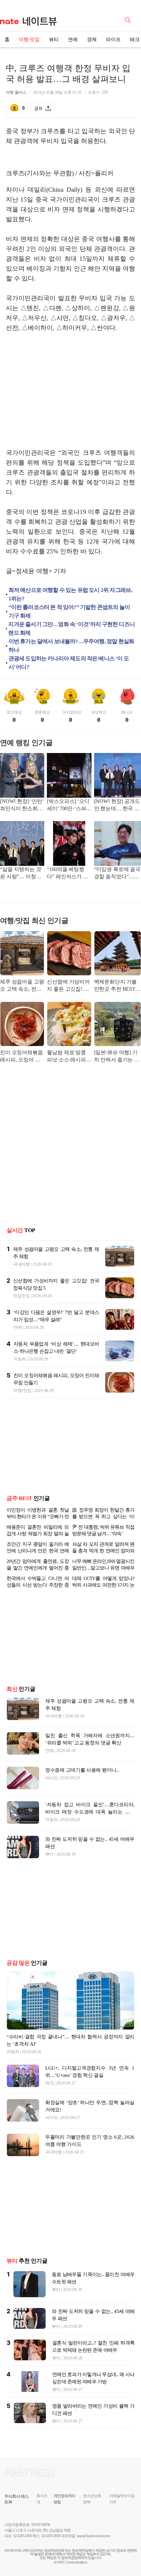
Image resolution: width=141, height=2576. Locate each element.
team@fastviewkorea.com (93, 2562)
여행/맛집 (29, 39)
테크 (49, 2109)
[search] (129, 19)
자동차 (20, 1359)
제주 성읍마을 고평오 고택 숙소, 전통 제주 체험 (22, 986)
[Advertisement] (70, 395)
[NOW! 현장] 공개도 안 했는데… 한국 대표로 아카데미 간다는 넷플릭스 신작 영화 (117, 805)
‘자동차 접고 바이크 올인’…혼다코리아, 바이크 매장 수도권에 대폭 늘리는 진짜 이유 (90, 1838)
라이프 (113, 39)
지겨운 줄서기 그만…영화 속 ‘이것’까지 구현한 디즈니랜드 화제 (71, 629)
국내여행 (21, 1264)
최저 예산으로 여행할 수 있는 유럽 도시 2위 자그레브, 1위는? (70, 594)
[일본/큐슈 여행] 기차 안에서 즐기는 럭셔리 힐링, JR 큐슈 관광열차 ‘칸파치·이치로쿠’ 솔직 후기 (117, 1057)
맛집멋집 (21, 1296)
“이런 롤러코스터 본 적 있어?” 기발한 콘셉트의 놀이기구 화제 (69, 611)
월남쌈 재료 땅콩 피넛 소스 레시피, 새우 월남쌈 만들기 (69, 1057)
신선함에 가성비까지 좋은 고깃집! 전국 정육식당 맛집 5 (68, 986)
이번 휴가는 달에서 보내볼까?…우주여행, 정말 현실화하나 (71, 646)
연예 (73, 39)
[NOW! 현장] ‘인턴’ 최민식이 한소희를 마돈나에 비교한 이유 (22, 805)
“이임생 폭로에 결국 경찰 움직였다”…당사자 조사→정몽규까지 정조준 (117, 874)
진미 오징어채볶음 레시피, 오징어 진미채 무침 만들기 (21, 1057)
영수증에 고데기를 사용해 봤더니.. (82, 1796)
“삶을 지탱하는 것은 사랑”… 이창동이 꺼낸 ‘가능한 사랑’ (21, 874)
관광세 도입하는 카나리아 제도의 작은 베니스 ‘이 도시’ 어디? (69, 663)
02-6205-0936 (23, 2562)
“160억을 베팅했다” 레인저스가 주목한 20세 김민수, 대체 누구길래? (67, 874)
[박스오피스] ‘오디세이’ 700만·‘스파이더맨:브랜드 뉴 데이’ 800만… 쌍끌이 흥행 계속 (69, 805)
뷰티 (54, 39)
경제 (92, 39)
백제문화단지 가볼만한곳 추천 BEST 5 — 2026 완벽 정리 (117, 986)
